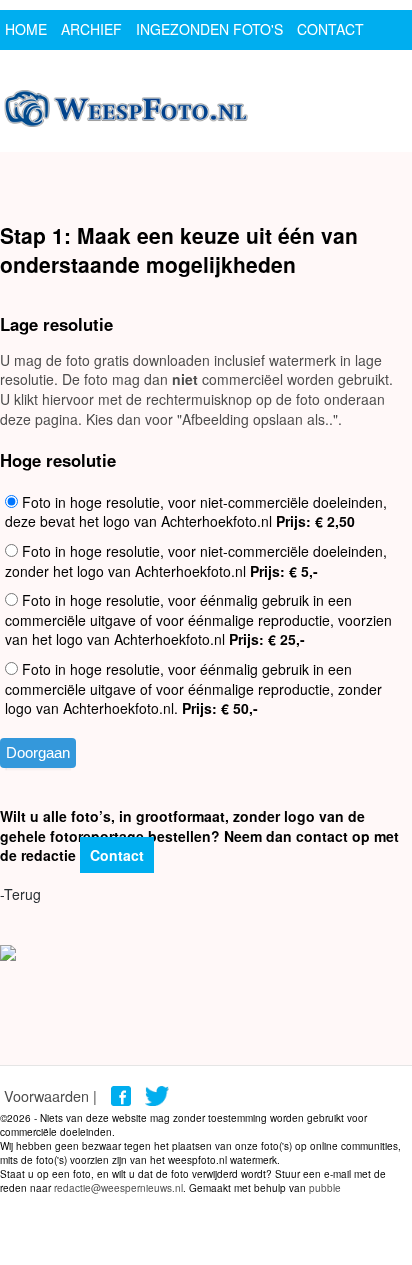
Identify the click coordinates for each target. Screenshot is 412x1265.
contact (330, 29)
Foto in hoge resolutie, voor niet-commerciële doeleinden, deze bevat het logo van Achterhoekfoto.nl (196, 512)
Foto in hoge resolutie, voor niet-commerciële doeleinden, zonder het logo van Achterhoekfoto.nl (196, 561)
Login (109, 69)
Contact (117, 855)
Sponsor (39, 69)
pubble (325, 1188)
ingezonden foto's (209, 29)
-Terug (20, 894)
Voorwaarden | (50, 1095)
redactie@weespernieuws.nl (118, 1188)
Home (26, 29)
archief (91, 29)
